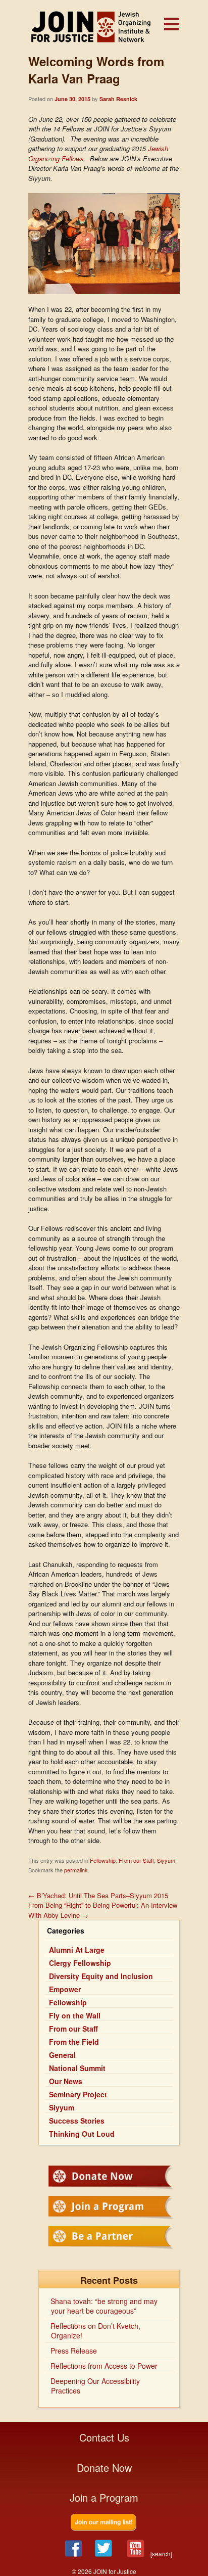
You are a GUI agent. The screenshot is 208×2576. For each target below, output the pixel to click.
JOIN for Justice (104, 27)
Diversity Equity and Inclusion (101, 1976)
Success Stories (77, 2121)
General (62, 2055)
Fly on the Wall (75, 2015)
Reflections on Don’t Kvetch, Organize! (95, 2331)
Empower (65, 1989)
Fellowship (103, 1860)
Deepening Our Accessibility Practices (95, 2386)
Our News (66, 2081)
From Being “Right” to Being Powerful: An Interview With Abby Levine (103, 1910)
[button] (172, 24)
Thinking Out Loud (82, 2134)
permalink (76, 1870)
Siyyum (166, 1860)
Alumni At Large (77, 1950)
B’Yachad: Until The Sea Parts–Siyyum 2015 (98, 1895)
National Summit (77, 2068)
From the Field (74, 2042)
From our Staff (136, 1860)
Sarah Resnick (118, 99)
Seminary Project (78, 2094)
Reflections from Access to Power (104, 2366)
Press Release (74, 2351)
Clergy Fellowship (80, 1963)
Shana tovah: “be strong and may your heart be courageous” (104, 2306)
